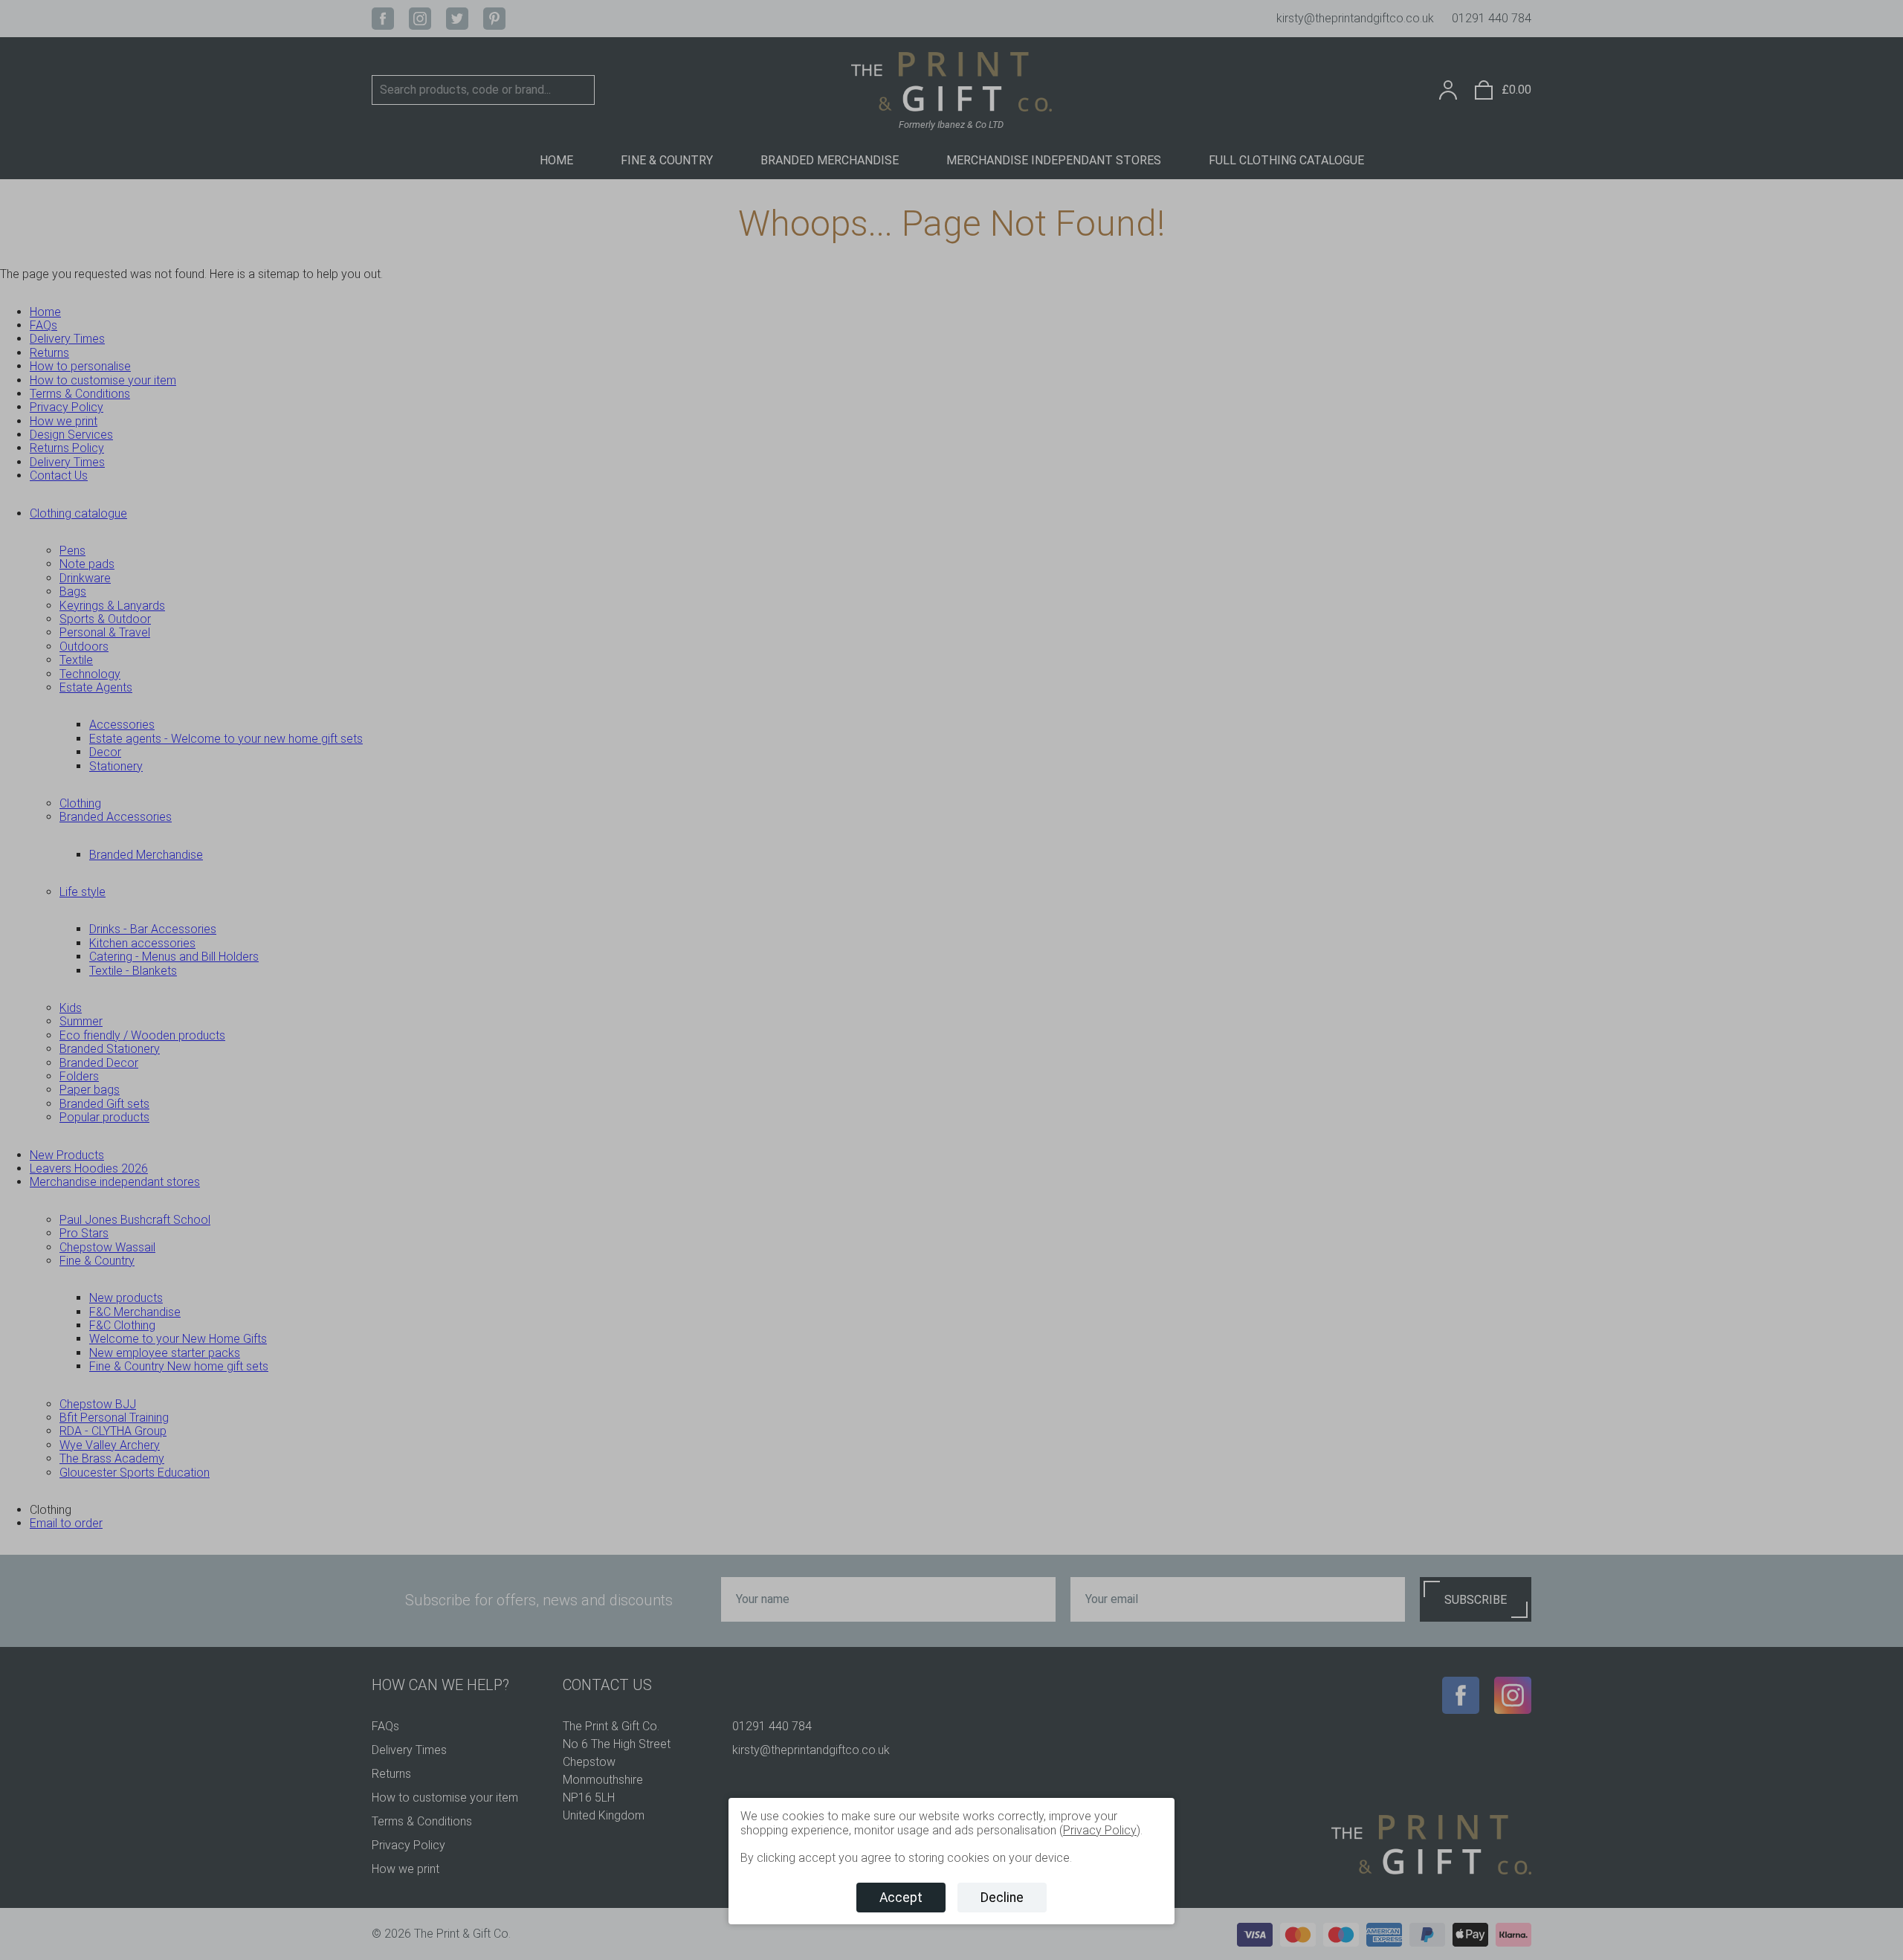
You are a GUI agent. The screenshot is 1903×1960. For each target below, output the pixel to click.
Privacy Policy (1100, 1830)
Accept (901, 1898)
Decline (1002, 1898)
